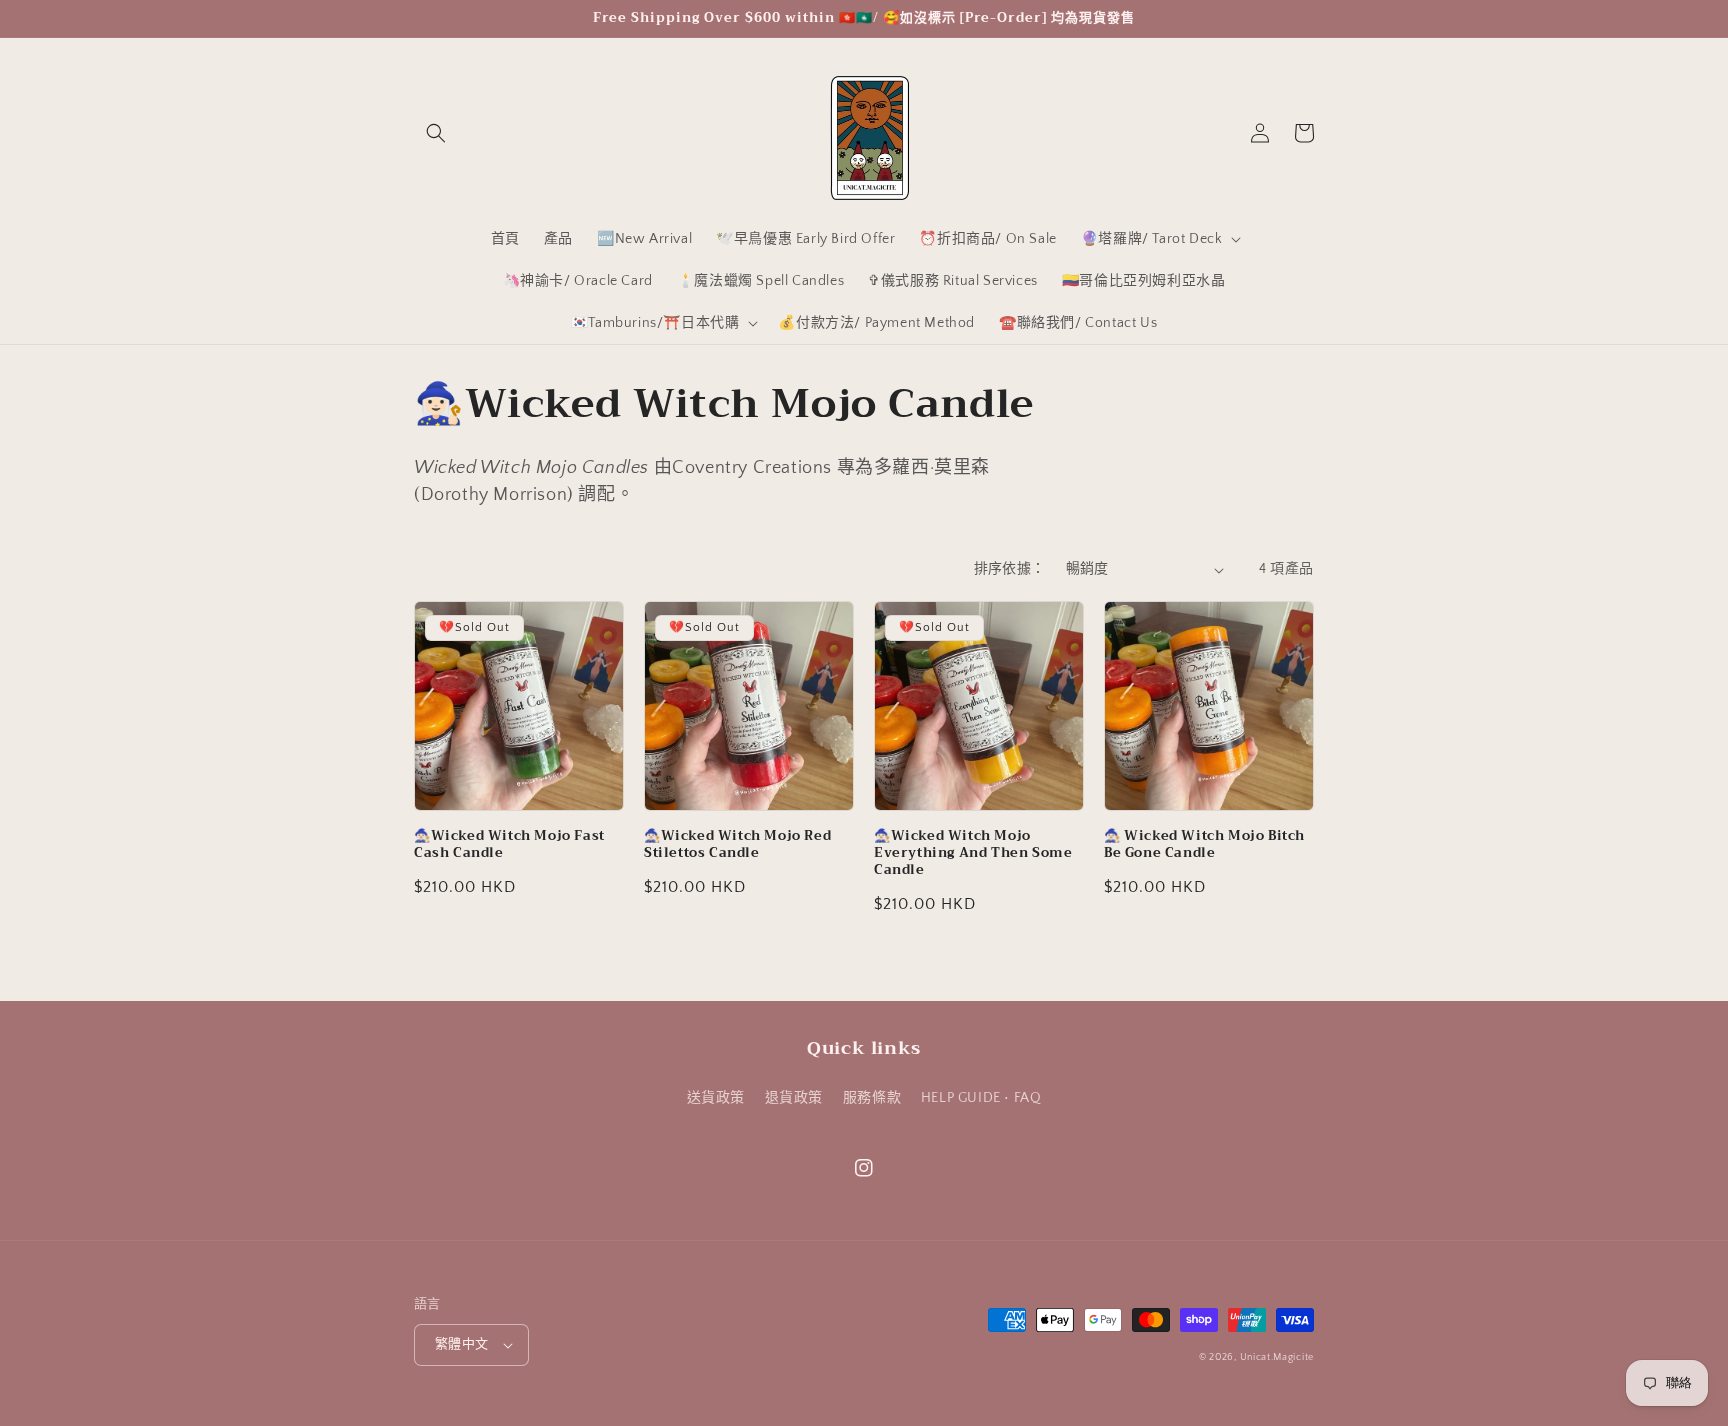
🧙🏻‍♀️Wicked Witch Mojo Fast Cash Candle (509, 845)
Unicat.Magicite (1277, 1357)
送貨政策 (716, 1098)
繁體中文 (462, 1344)
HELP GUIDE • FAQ (981, 1098)
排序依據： (1010, 569)
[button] (436, 133)
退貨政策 (794, 1098)
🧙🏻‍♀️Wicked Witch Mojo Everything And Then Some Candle (973, 853)
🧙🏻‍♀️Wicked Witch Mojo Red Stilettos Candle (737, 845)
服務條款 (872, 1098)
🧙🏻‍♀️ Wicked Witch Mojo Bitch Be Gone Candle (1204, 845)
